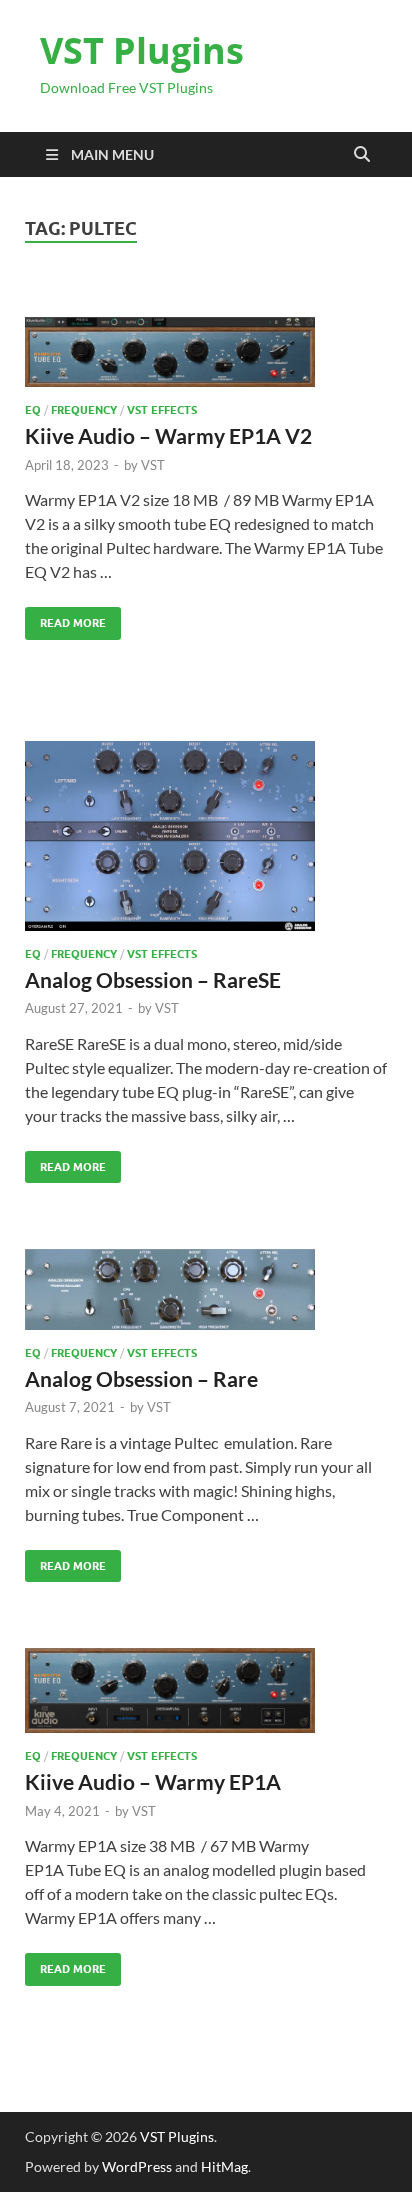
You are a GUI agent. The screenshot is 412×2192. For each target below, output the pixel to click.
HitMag (224, 2166)
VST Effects (162, 410)
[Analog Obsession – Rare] (206, 1289)
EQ (33, 410)
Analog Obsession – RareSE (153, 979)
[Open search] (362, 155)
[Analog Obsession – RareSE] (206, 836)
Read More (65, 618)
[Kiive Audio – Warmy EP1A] (206, 1690)
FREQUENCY (84, 410)
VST (153, 465)
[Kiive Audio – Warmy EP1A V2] (206, 352)
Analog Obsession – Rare (141, 1378)
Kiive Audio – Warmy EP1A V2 (168, 435)
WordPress (137, 2166)
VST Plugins (142, 50)
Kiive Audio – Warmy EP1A (153, 1781)
